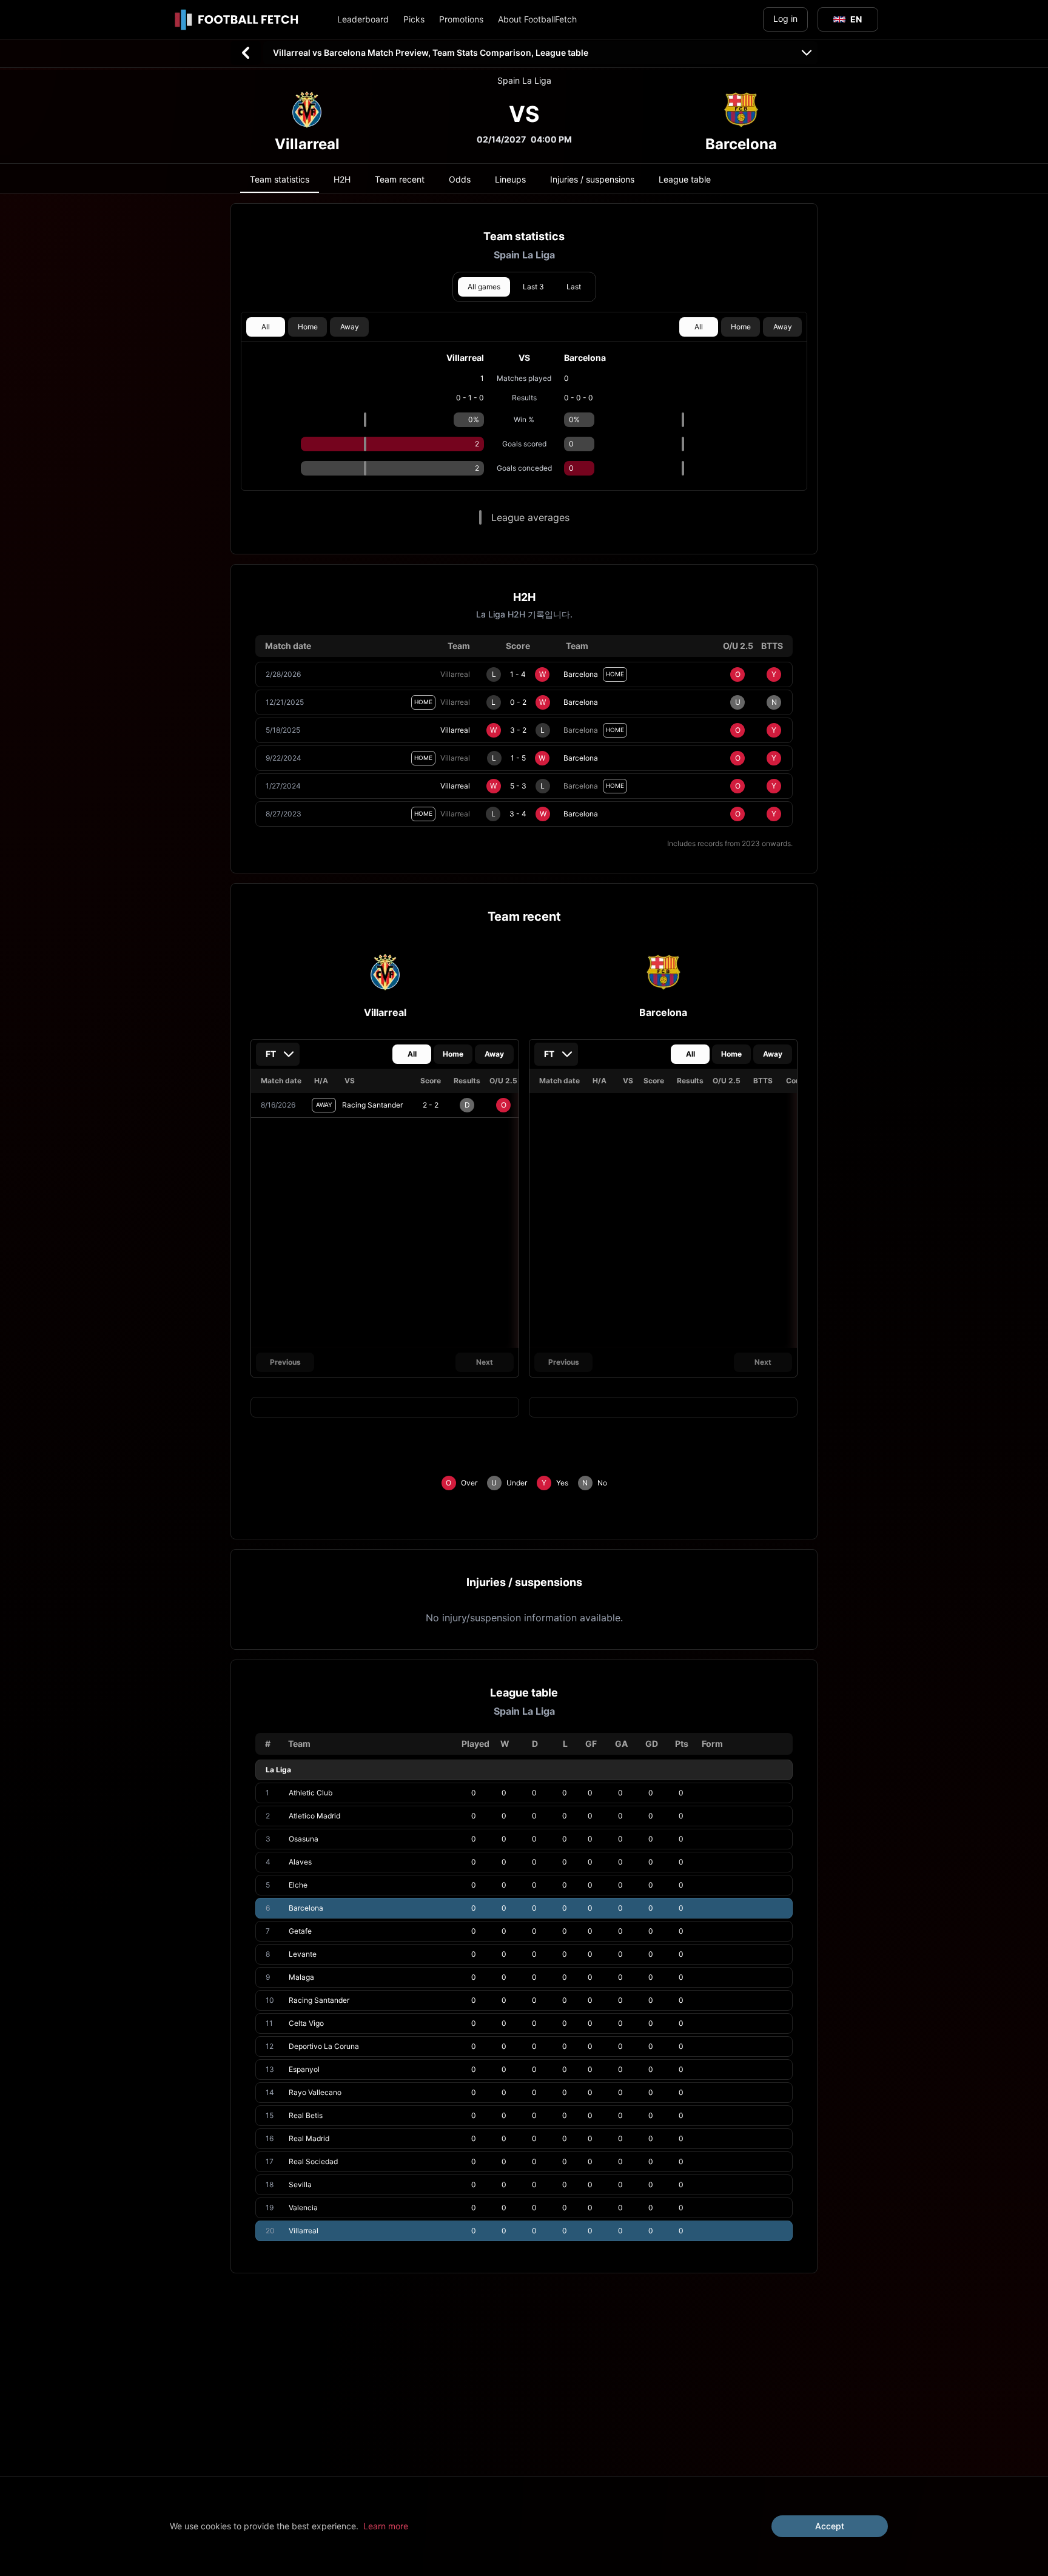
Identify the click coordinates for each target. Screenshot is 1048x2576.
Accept (830, 2526)
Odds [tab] (460, 179)
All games (484, 287)
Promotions (461, 19)
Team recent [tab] (400, 179)
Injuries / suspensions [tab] (592, 179)
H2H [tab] (342, 179)
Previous (285, 1362)
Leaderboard (363, 19)
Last (574, 287)
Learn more (386, 2526)
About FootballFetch (537, 19)
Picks (414, 19)
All (266, 327)
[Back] (246, 53)
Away (350, 327)
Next (485, 1362)
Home (308, 327)
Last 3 (533, 287)
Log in (785, 18)
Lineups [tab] (510, 179)
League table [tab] (685, 179)
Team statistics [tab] (280, 179)
